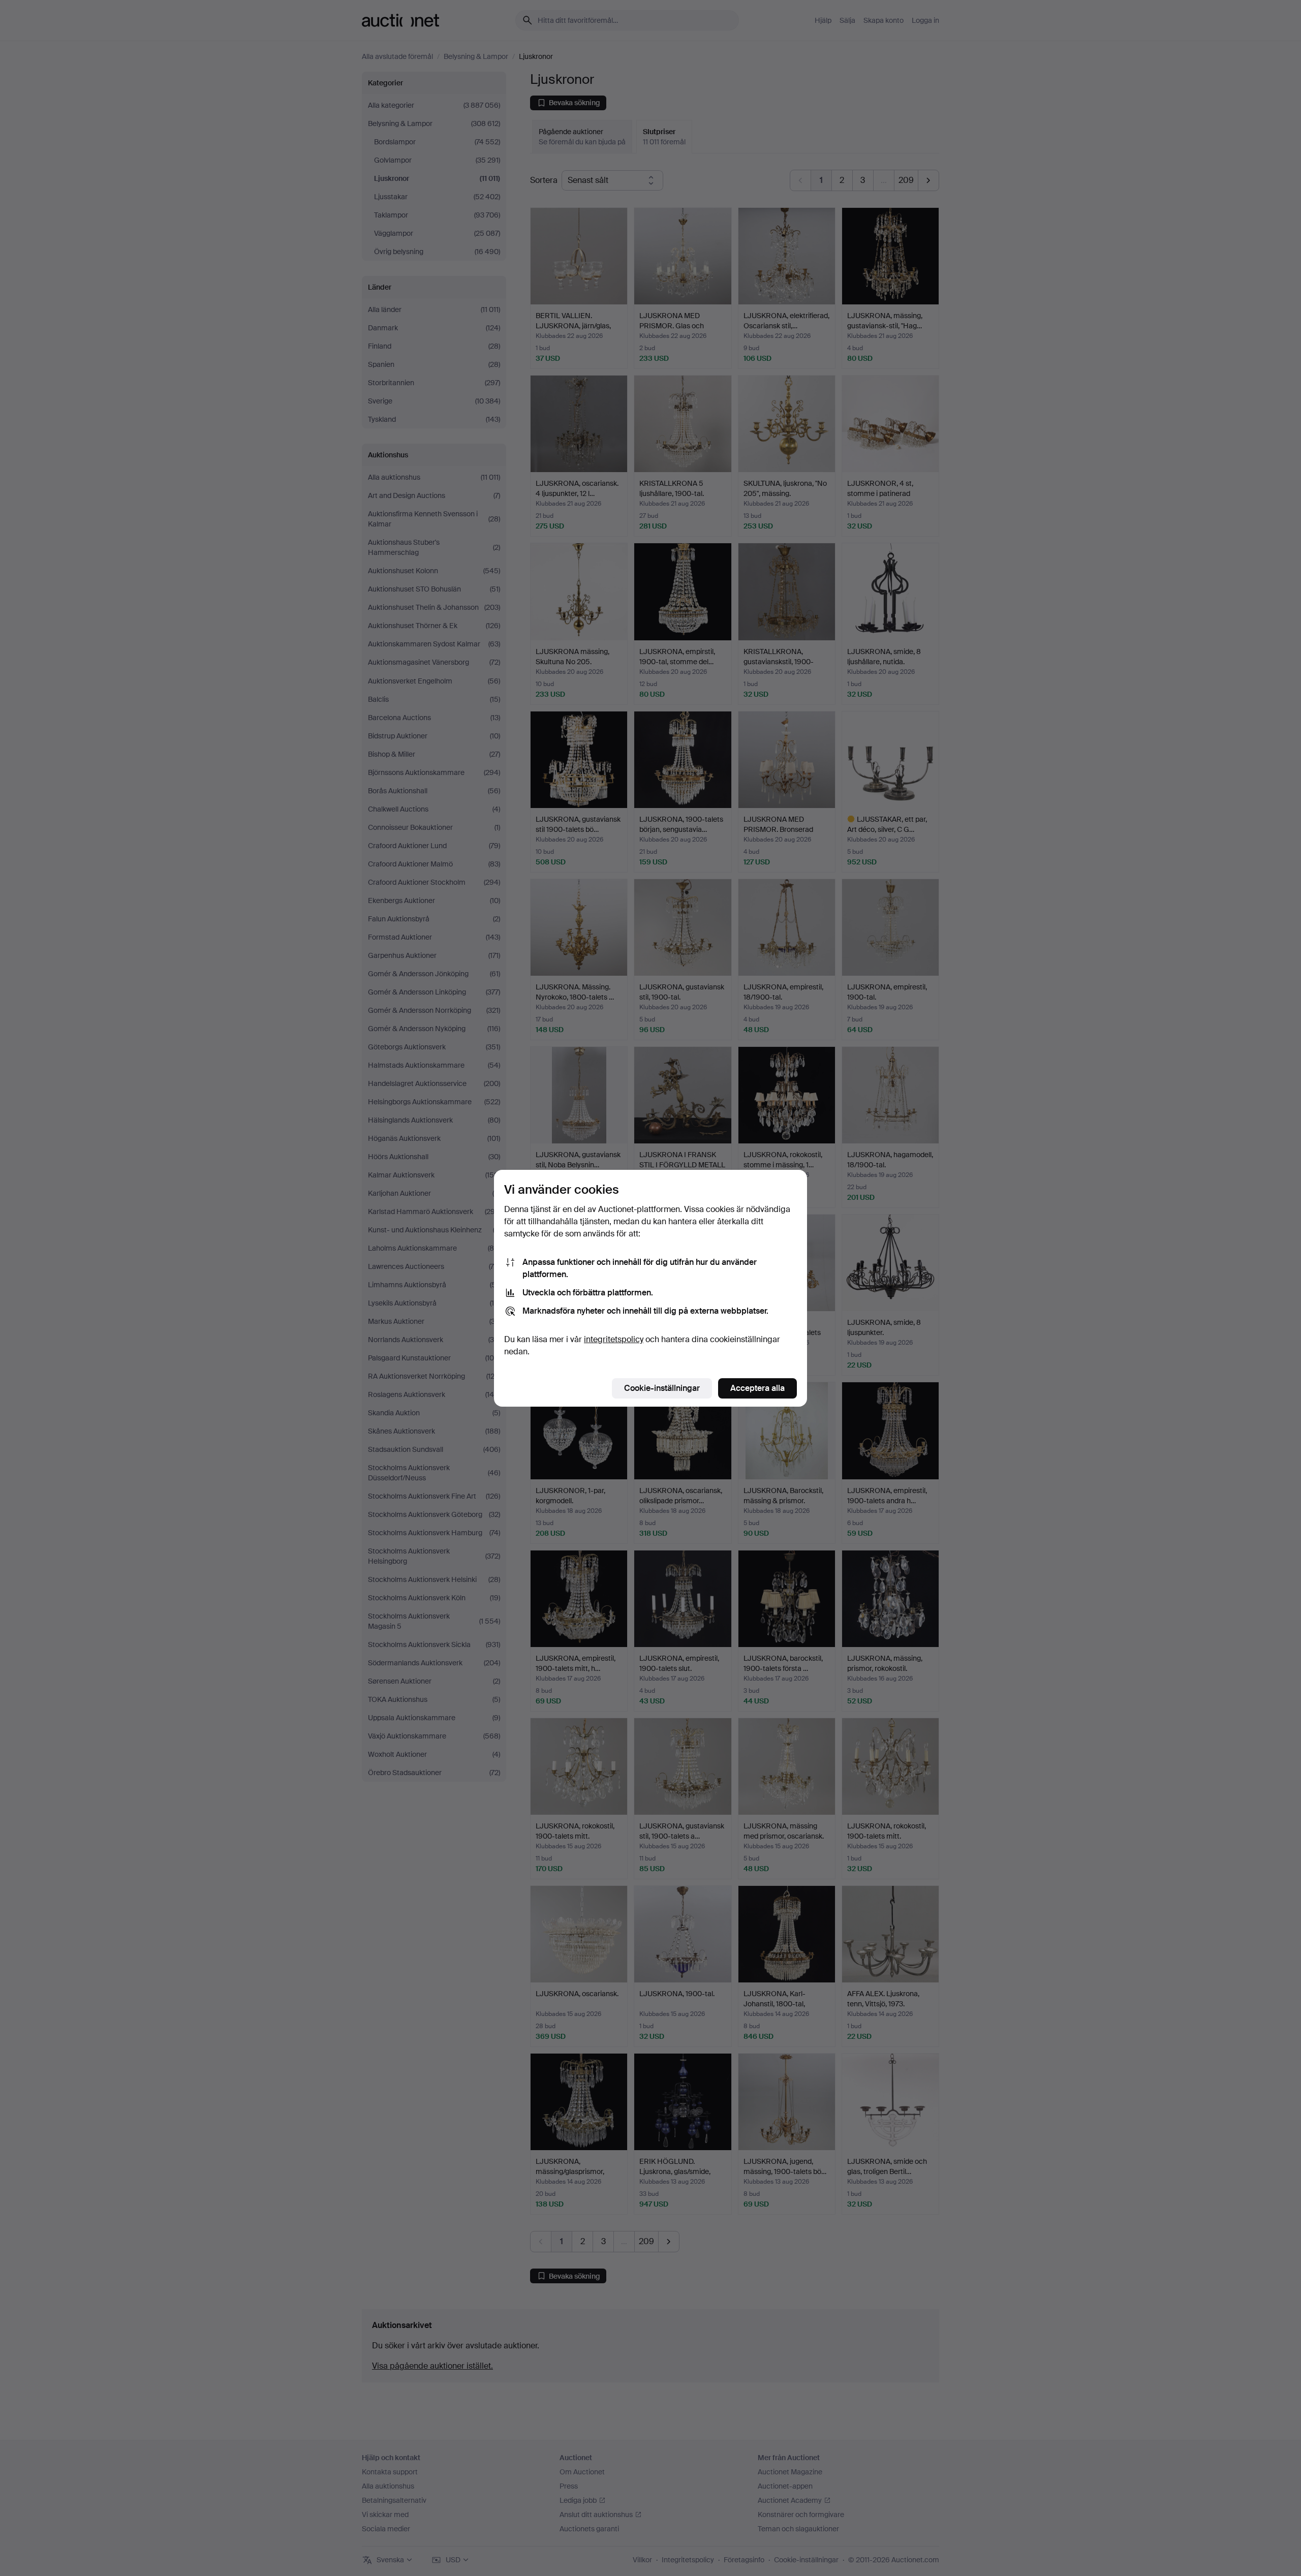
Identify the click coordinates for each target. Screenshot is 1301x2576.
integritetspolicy (614, 1339)
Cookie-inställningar (662, 1388)
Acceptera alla (757, 1388)
